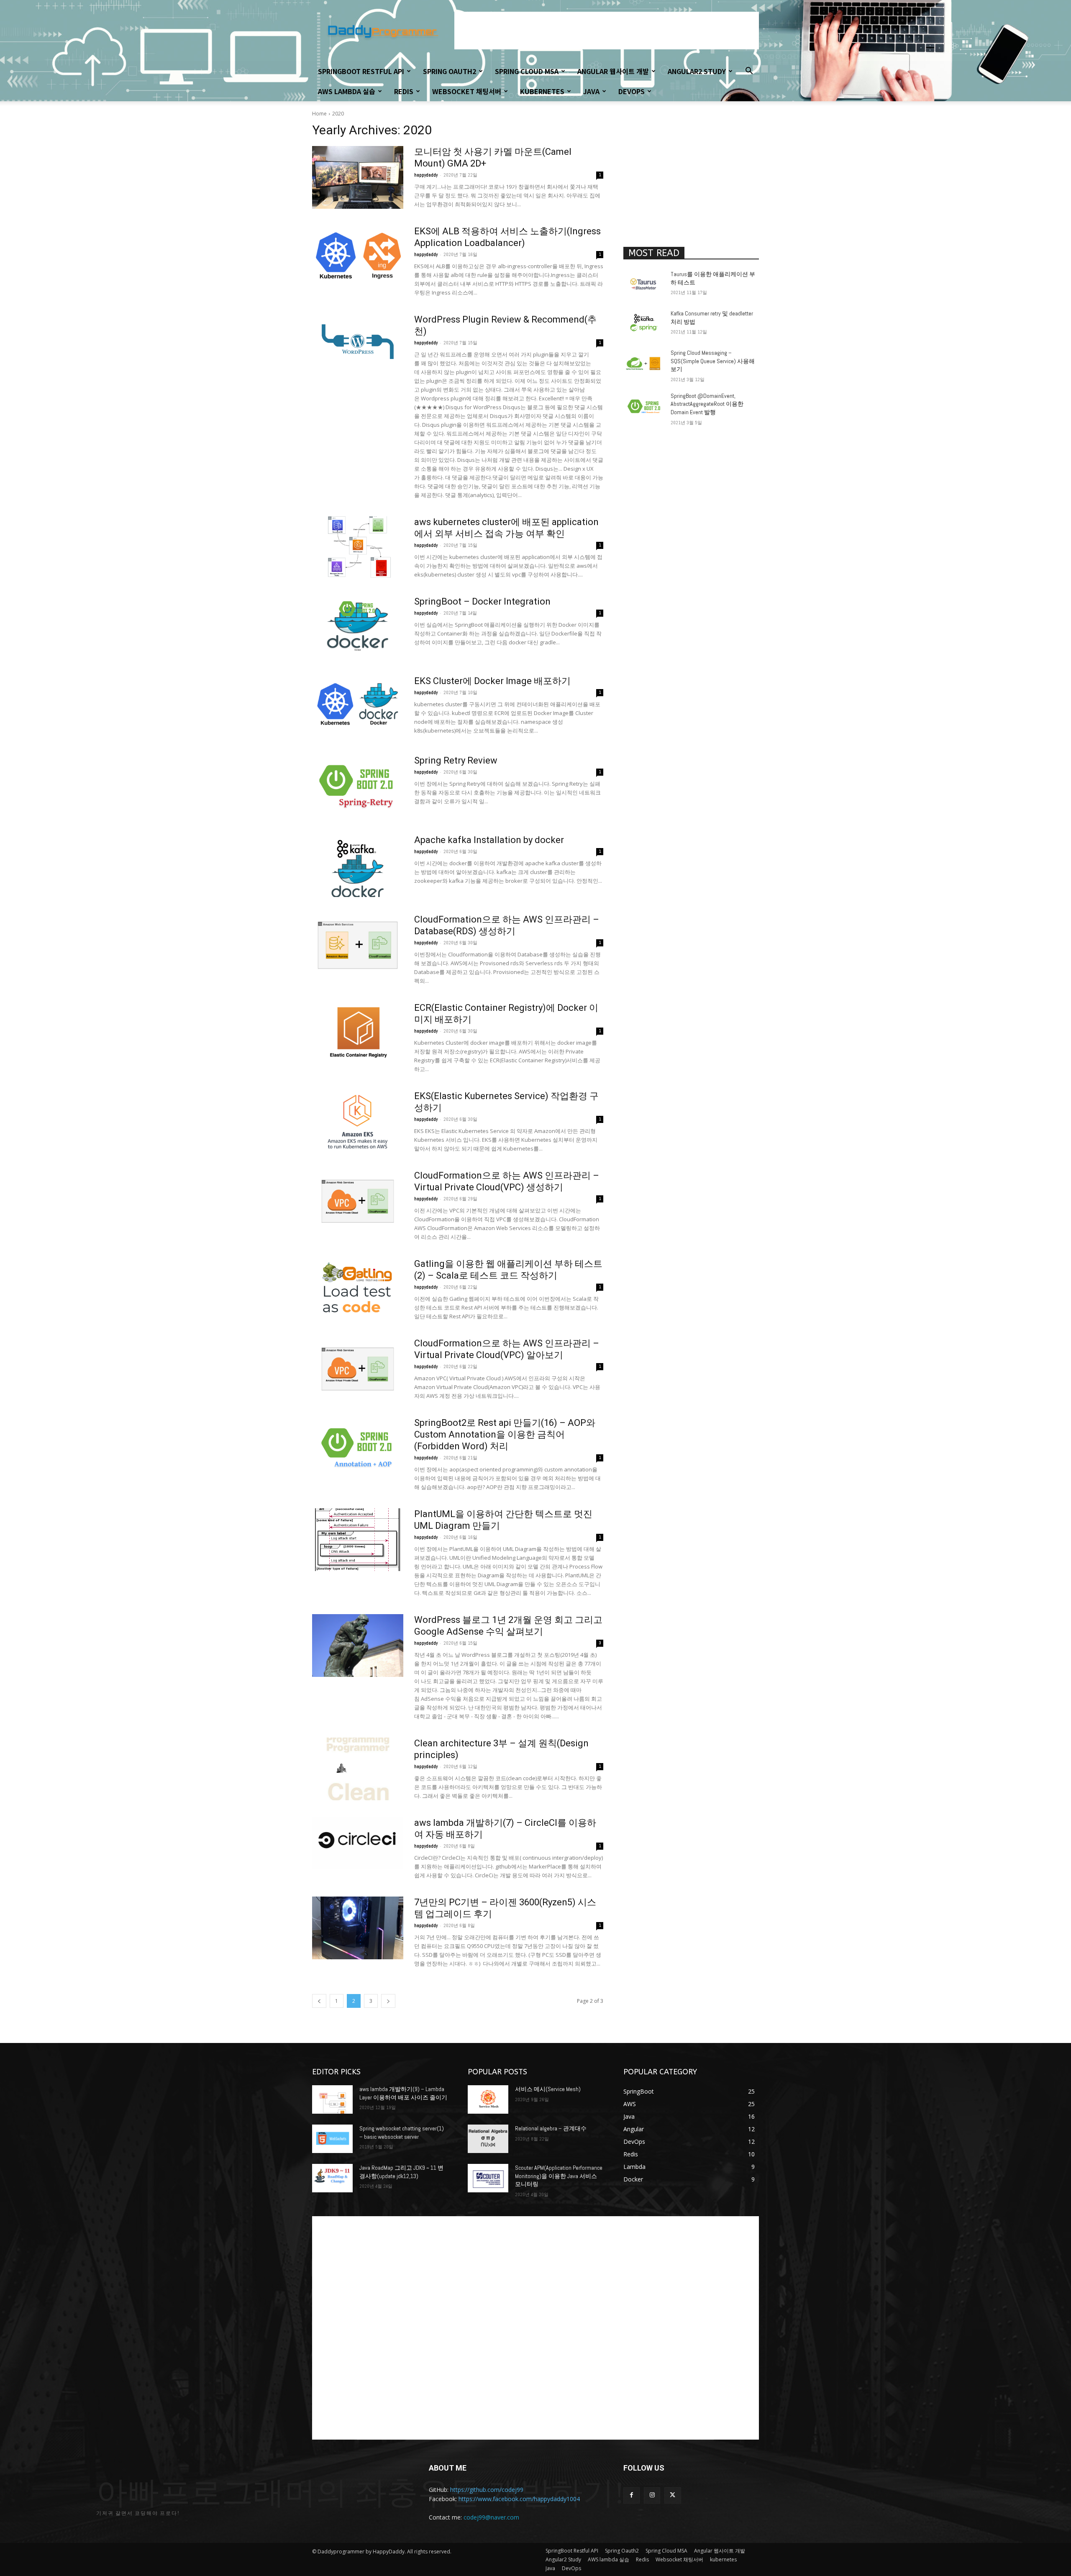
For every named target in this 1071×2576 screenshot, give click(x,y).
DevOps (632, 91)
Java (591, 91)
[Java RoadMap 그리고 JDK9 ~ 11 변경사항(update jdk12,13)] (332, 2178)
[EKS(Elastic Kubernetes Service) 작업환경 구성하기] (358, 1122)
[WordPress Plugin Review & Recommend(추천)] (358, 345)
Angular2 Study (697, 71)
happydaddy (426, 175)
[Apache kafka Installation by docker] (358, 866)
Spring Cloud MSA (527, 71)
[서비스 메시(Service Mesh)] (488, 2099)
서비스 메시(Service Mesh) (548, 2089)
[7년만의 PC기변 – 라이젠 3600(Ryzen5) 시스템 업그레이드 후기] (358, 1928)
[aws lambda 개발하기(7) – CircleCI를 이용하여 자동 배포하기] (358, 1848)
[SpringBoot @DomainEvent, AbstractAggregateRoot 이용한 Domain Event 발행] (644, 406)
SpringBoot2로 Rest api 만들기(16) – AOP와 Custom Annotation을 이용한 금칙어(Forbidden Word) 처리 (505, 1434)
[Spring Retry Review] (358, 786)
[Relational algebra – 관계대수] (488, 2139)
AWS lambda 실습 (347, 91)
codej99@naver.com (491, 2517)
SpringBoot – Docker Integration (482, 601)
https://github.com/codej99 (487, 2490)
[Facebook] (632, 2495)
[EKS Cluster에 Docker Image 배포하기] (358, 707)
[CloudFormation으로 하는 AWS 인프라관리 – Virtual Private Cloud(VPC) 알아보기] (358, 1369)
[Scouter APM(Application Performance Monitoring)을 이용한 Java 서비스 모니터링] (488, 2178)
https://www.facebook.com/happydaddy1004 (519, 2499)
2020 (338, 114)
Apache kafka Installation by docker (489, 840)
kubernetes (542, 91)
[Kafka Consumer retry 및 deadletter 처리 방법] (644, 324)
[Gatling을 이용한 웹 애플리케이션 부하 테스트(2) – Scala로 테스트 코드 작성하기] (358, 1289)
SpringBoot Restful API (361, 71)
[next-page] (388, 2001)
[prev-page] (319, 2001)
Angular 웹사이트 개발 (613, 71)
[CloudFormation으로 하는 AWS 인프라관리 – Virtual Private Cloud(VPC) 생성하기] (358, 1201)
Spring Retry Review (456, 760)
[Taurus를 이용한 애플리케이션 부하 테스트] (644, 285)
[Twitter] (673, 2495)
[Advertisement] (607, 31)
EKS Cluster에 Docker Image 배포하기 (492, 681)
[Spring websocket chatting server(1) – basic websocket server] (332, 2139)
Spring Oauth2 (450, 71)
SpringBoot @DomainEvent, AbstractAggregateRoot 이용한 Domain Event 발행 (707, 404)
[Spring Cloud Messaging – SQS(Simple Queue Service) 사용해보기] (644, 363)
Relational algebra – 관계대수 (551, 2128)
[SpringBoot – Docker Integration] (358, 627)
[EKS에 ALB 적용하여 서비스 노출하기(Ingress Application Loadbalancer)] (358, 257)
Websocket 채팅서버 (467, 91)
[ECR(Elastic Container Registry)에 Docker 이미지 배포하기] (358, 1033)
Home (319, 114)
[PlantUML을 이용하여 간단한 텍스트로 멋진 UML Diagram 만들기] (358, 1540)
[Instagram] (652, 2495)
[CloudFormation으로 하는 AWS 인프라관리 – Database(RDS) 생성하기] (358, 945)
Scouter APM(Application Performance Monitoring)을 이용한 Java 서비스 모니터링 (559, 2176)
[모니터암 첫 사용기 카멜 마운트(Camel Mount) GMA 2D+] (358, 177)
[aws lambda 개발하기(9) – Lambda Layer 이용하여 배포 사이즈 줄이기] (332, 2099)
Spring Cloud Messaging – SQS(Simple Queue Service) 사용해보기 (713, 361)
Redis (404, 91)
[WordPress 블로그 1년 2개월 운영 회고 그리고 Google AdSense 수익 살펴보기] (358, 1646)
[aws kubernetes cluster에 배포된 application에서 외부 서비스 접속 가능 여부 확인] (358, 548)
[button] (749, 72)
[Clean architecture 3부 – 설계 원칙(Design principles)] (358, 1769)
